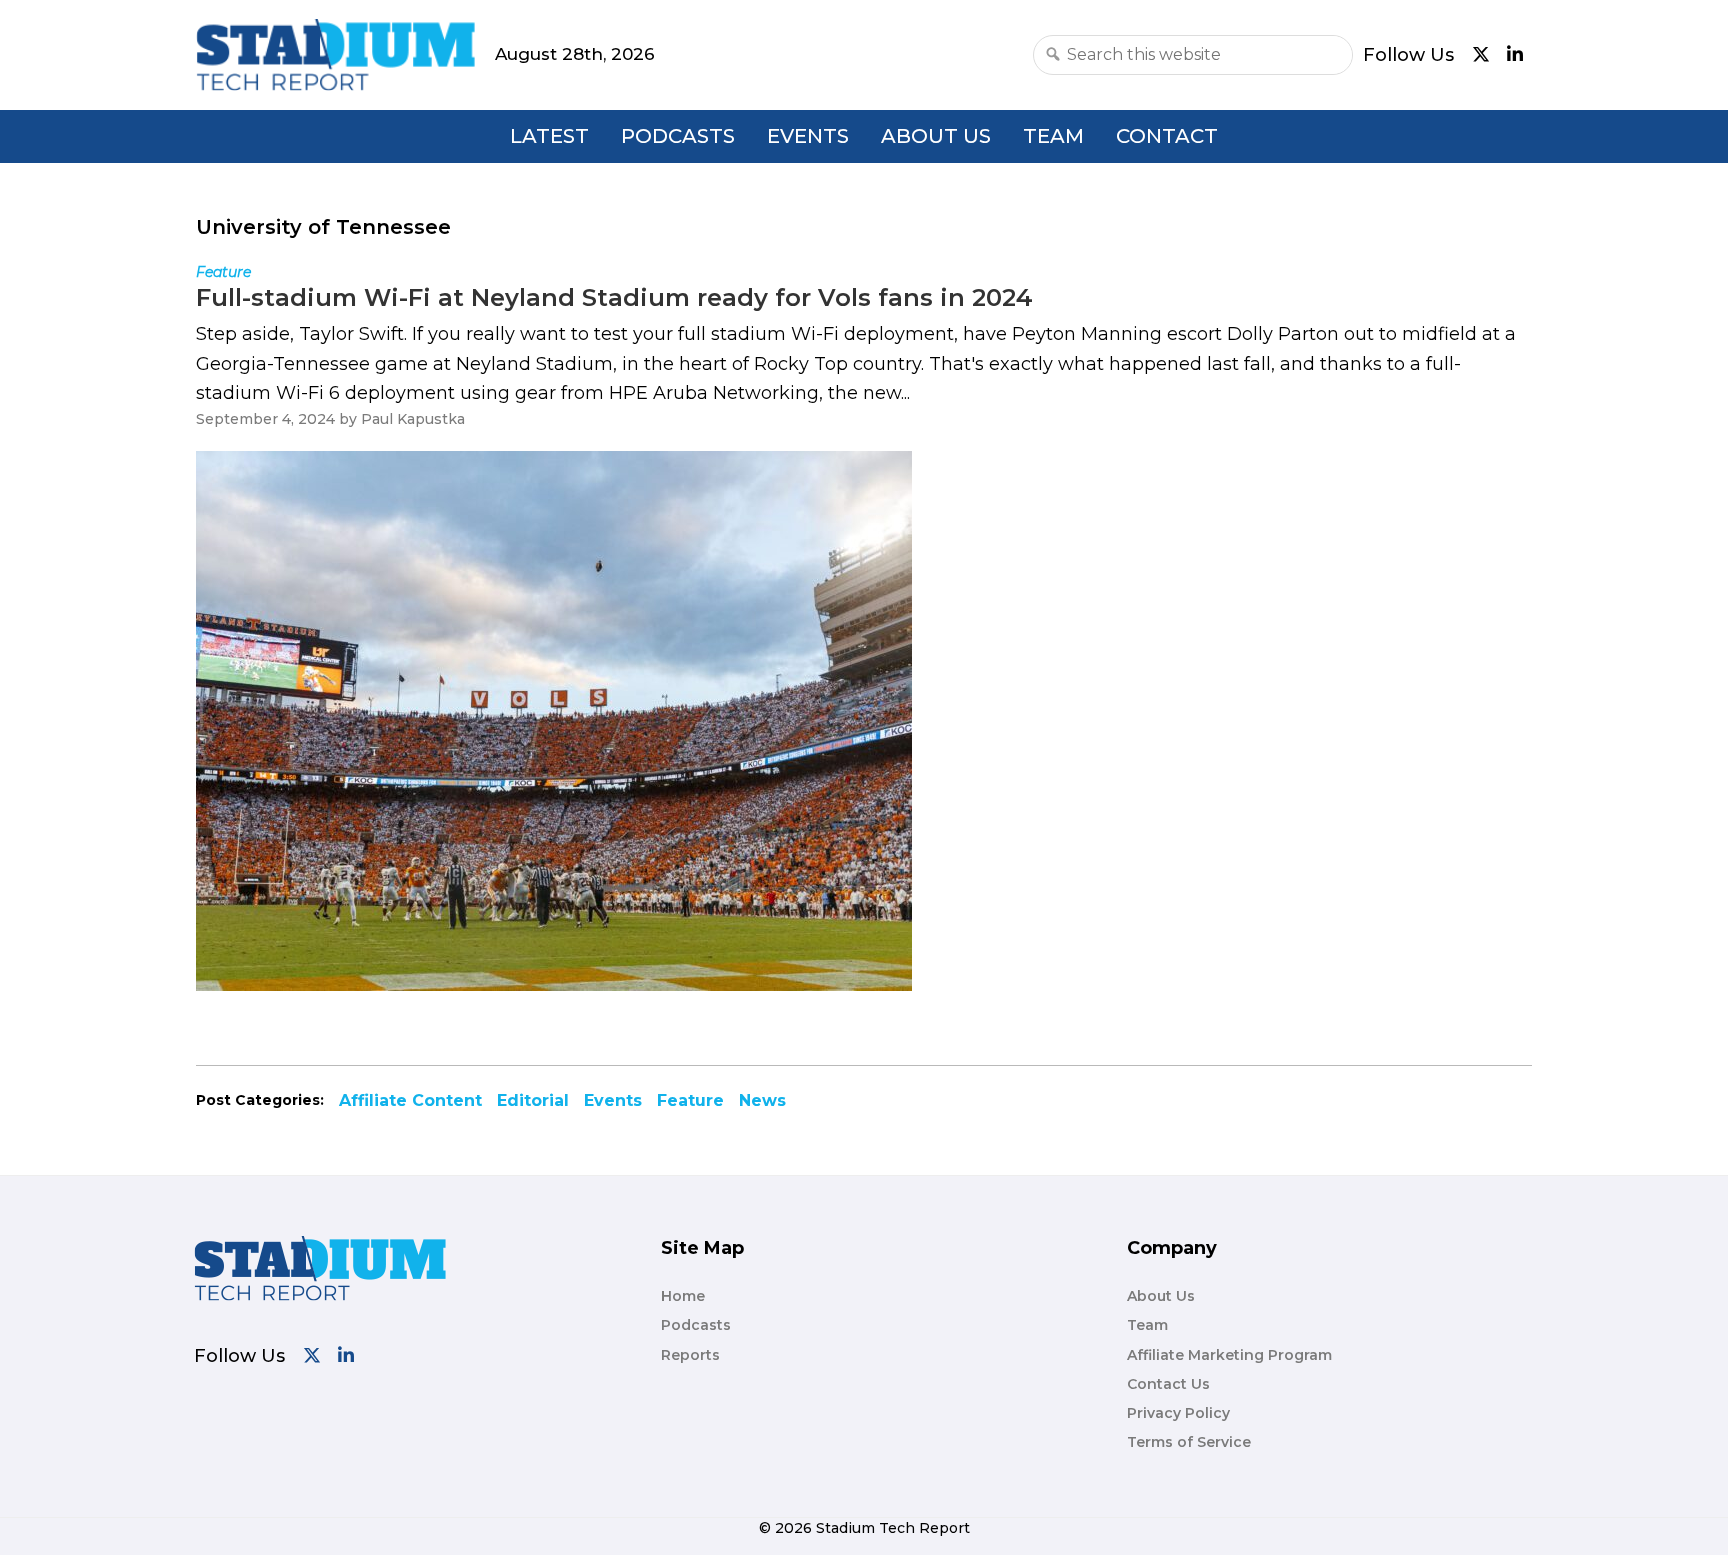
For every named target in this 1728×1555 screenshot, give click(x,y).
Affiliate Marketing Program (1229, 1355)
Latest (549, 136)
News (762, 1100)
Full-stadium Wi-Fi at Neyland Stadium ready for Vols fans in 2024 (614, 297)
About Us (936, 136)
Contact (1167, 136)
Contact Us (1168, 1384)
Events (808, 136)
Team (1053, 136)
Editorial (533, 1100)
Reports (690, 1355)
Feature (690, 1100)
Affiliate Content (410, 1100)
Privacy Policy (1178, 1413)
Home (683, 1296)
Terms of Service (1189, 1442)
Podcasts (678, 136)
